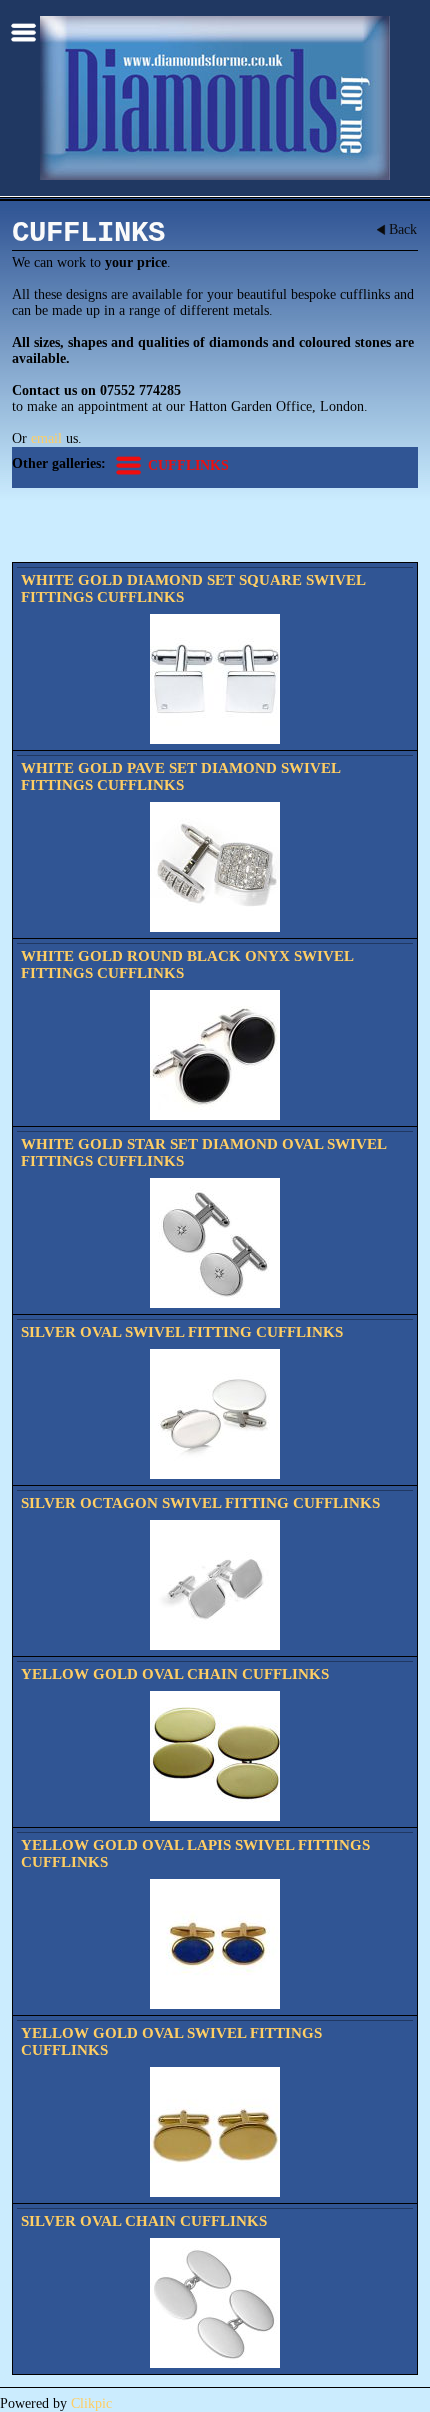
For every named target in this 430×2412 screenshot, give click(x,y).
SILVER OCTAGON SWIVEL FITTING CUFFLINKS (200, 1503)
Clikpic (91, 2403)
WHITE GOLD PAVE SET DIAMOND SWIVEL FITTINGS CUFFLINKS (180, 776)
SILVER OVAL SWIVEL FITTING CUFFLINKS (182, 1332)
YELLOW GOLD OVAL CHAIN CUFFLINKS (175, 1674)
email (46, 438)
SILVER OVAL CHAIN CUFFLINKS (144, 2221)
